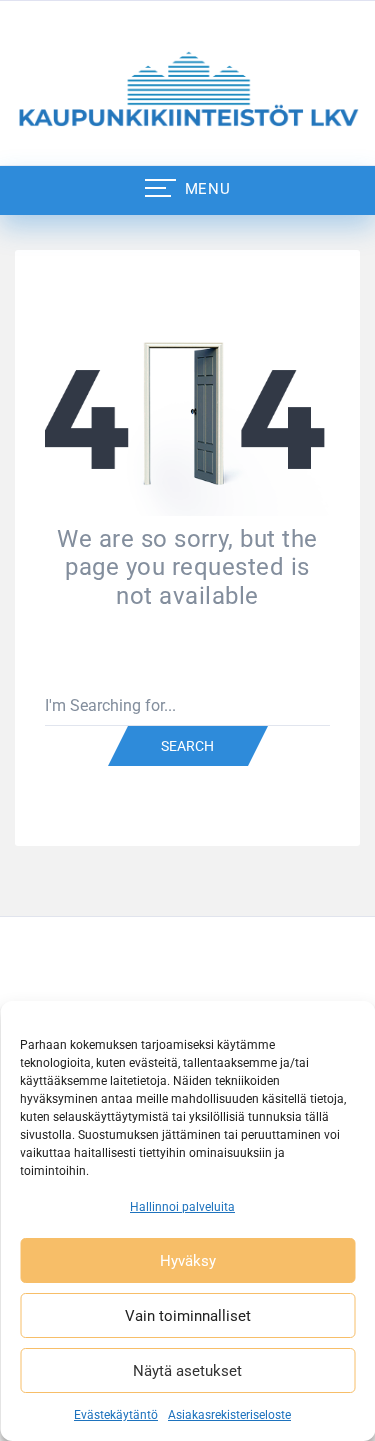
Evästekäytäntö (116, 1415)
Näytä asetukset (187, 1371)
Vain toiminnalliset (188, 1316)
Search (187, 746)
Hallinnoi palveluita (182, 1207)
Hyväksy (188, 1261)
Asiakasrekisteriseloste (229, 1415)
